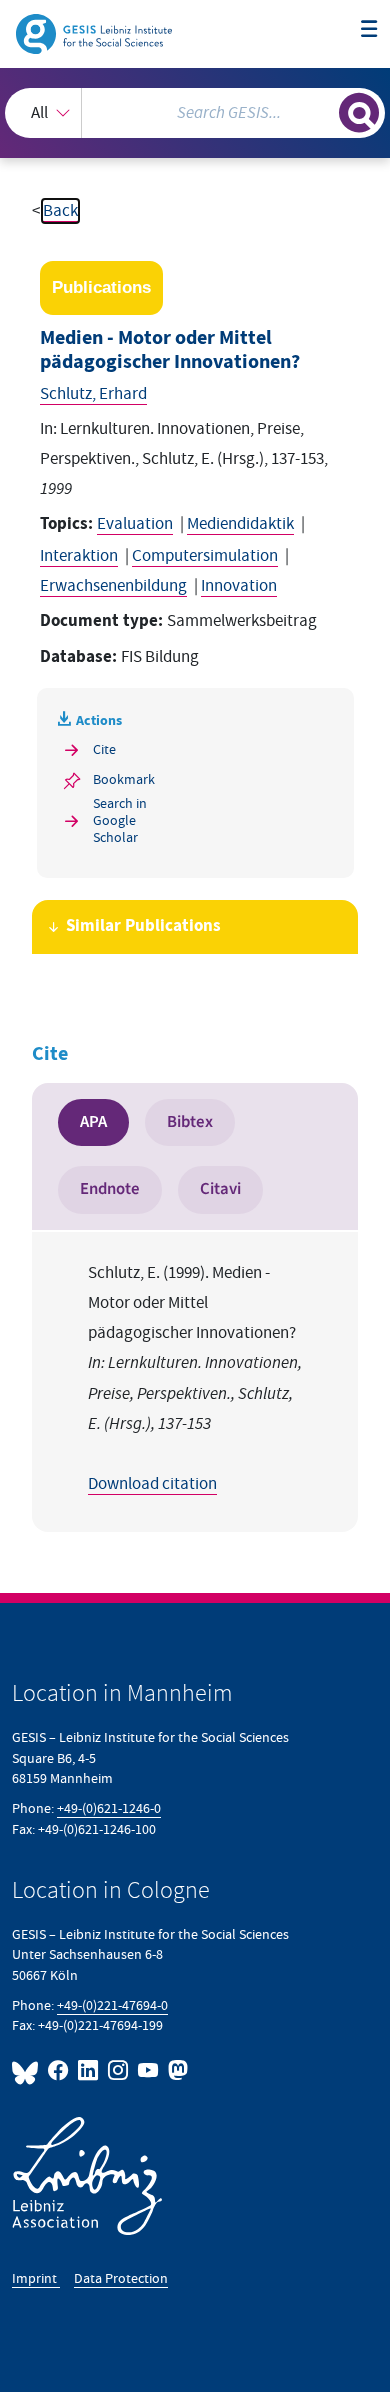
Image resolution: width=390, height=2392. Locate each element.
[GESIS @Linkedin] (89, 2070)
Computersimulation (205, 556)
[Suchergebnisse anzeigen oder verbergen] (359, 113)
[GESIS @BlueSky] (28, 2070)
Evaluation (135, 524)
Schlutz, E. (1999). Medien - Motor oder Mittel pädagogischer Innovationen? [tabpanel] (195, 1378)
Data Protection (121, 2278)
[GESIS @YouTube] (149, 2070)
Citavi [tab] (220, 1189)
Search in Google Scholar (120, 821)
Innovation (239, 586)
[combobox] (195, 113)
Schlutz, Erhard (93, 394)
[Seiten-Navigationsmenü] (369, 30)
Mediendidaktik (240, 524)
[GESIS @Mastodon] (176, 2070)
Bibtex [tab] (190, 1122)
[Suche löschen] (323, 110)
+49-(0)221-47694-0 (112, 2005)
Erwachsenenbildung (113, 586)
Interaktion (79, 556)
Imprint (36, 2278)
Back (60, 211)
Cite (104, 749)
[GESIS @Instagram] (119, 2070)
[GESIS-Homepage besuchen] (95, 33)
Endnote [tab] (110, 1189)
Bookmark (124, 779)
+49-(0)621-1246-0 (109, 1808)
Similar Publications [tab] (143, 926)
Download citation (152, 1484)
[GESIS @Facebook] (59, 2070)
